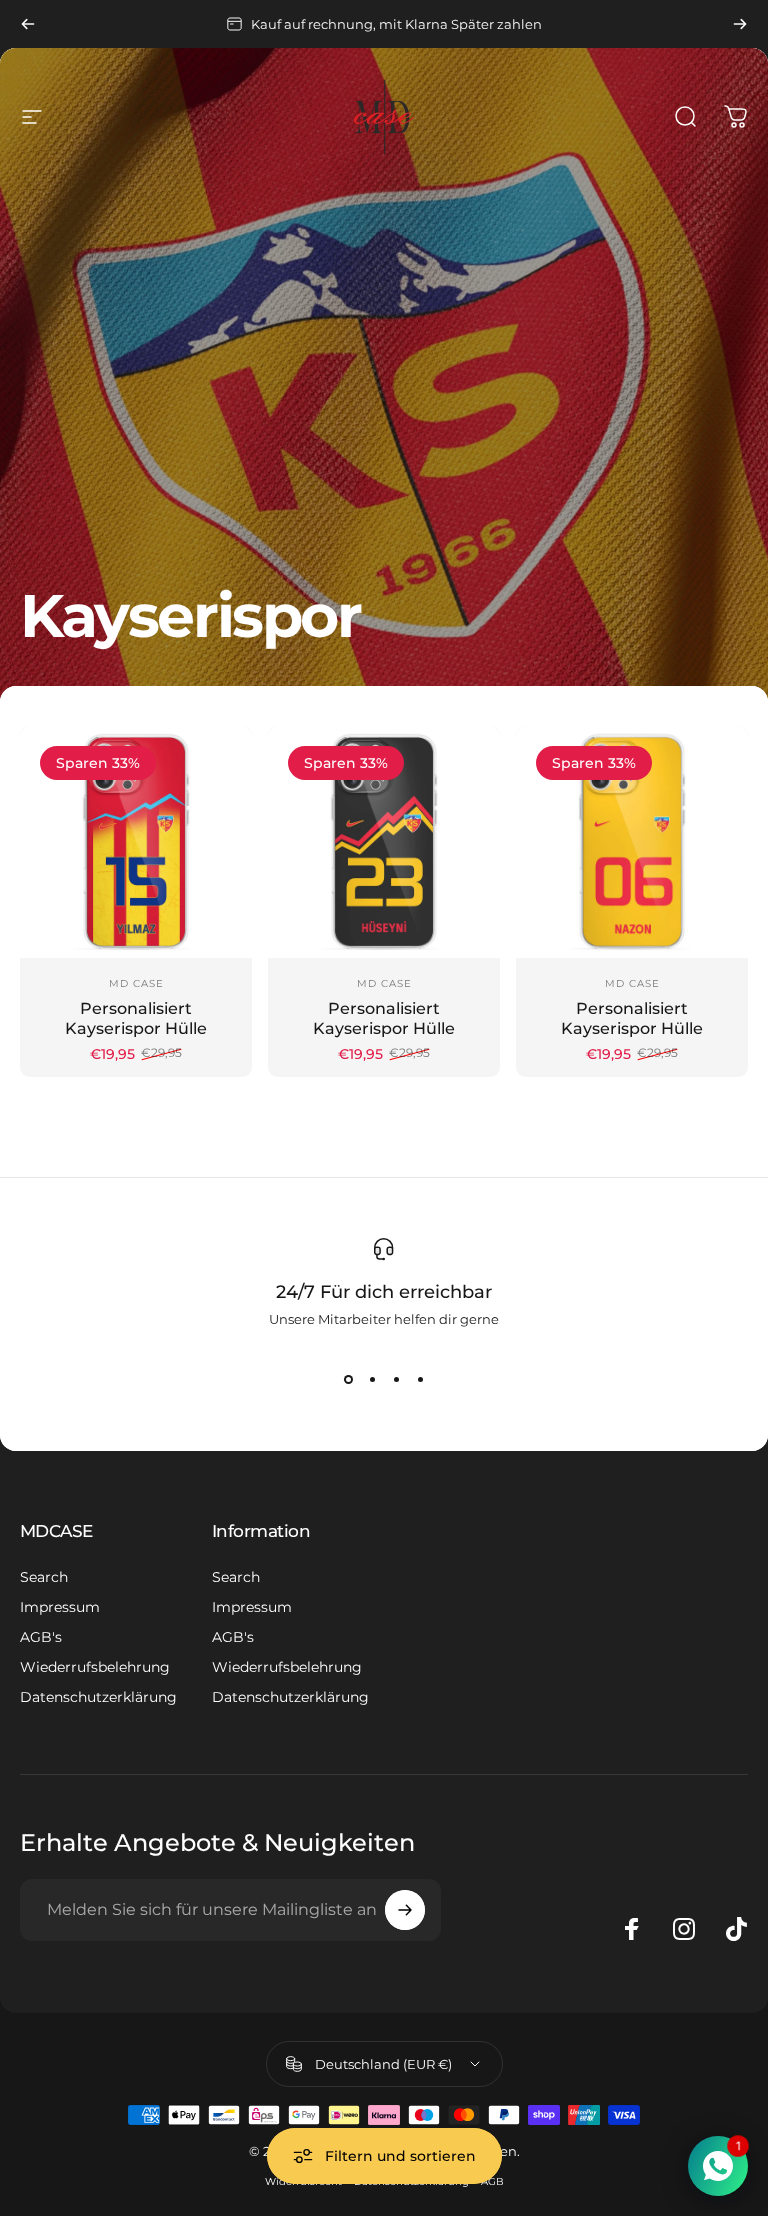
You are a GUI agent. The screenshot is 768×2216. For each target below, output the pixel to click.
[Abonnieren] (405, 1910)
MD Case (136, 983)
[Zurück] (28, 24)
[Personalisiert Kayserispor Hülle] (136, 842)
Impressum (60, 1607)
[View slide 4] (420, 1379)
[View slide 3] (396, 1379)
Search (44, 1577)
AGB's (41, 1637)
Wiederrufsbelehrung (95, 1667)
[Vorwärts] (740, 24)
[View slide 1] (348, 1379)
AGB (492, 2181)
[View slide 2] (372, 1379)
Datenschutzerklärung (98, 1697)
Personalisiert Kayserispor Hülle (136, 1018)
